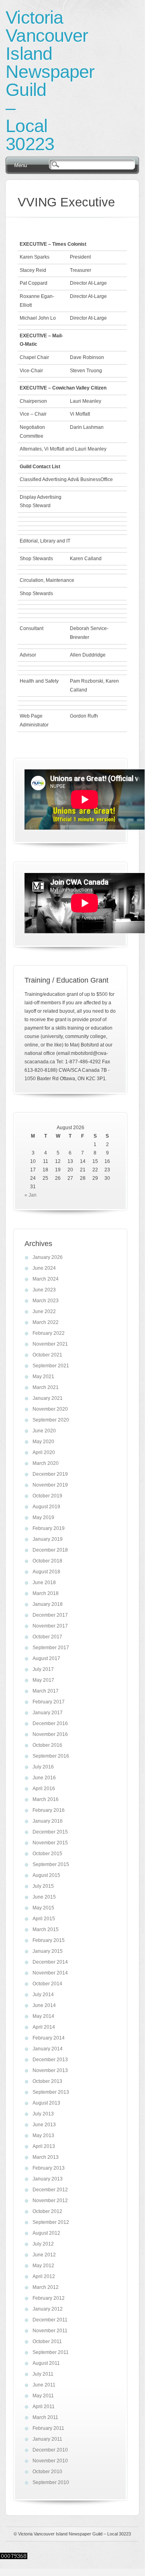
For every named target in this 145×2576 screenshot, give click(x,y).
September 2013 (51, 2092)
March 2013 (46, 2157)
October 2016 (47, 1745)
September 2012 (51, 2222)
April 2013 (44, 2146)
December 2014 (50, 1962)
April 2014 (44, 2027)
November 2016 (50, 1734)
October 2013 (47, 2081)
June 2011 (44, 2385)
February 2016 (49, 1810)
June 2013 (44, 2125)
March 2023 (46, 1301)
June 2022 (44, 1311)
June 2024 (44, 1268)
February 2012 (49, 2298)
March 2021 (46, 1387)
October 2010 (47, 2472)
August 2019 (46, 1507)
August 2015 (46, 1875)
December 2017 (50, 1615)
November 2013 (50, 2070)
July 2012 (43, 2244)
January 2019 (48, 1539)
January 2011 (47, 2439)
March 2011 (45, 2417)
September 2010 (51, 2482)
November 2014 (50, 1973)
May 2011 (43, 2396)
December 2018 (50, 1550)
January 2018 (48, 1604)
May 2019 (43, 1517)
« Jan (31, 1195)
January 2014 (48, 2049)
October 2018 (47, 1561)
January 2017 (48, 1713)
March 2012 (46, 2287)
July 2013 (43, 2114)
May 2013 (43, 2135)
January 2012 (48, 2309)
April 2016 (44, 1789)
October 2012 (47, 2211)
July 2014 (43, 1995)
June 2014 (44, 2005)
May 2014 (43, 2016)
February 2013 (49, 2168)
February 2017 (49, 1702)
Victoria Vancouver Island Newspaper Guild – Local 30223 (50, 81)
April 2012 (44, 2276)
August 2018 (46, 1572)
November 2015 (50, 1843)
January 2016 (48, 1821)
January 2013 (48, 2179)
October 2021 (47, 1355)
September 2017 (51, 1648)
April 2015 (44, 1919)
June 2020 (44, 1431)
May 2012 (43, 2266)
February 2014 (49, 2038)
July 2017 (43, 1669)
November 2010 (50, 2461)
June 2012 (44, 2255)
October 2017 (47, 1637)
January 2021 (48, 1398)
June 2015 (44, 1897)
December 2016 (50, 1723)
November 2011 (50, 2331)
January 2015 (48, 1951)
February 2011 (48, 2428)
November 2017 (50, 1626)
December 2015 (50, 1832)
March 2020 (46, 1463)
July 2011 (43, 2374)
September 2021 (51, 1366)
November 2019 (50, 1485)
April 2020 (44, 1452)
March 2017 (46, 1691)
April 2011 (44, 2407)
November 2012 (50, 2201)
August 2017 (46, 1658)
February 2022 (49, 1333)
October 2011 (47, 2341)
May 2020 (43, 1442)
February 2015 (49, 1940)
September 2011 (51, 2352)
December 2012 (50, 2190)
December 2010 (50, 2450)
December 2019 (50, 1474)
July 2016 (43, 1767)
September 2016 (51, 1756)
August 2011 (46, 2363)
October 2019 (47, 1496)
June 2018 (44, 1583)
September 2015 (51, 1864)
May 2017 (43, 1680)
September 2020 (51, 1420)
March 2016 (46, 1799)
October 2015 (47, 1854)
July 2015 (43, 1886)
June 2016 (44, 1778)
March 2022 (46, 1322)
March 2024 (46, 1279)
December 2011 (50, 2320)
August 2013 (46, 2103)
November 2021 (50, 1344)
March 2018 (46, 1593)
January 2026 (48, 1257)
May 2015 (43, 1908)
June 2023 (44, 1290)
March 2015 (46, 1929)
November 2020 (50, 1409)
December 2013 (50, 2060)
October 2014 (47, 1984)
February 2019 (49, 1528)
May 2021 (43, 1377)
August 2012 (46, 2233)
